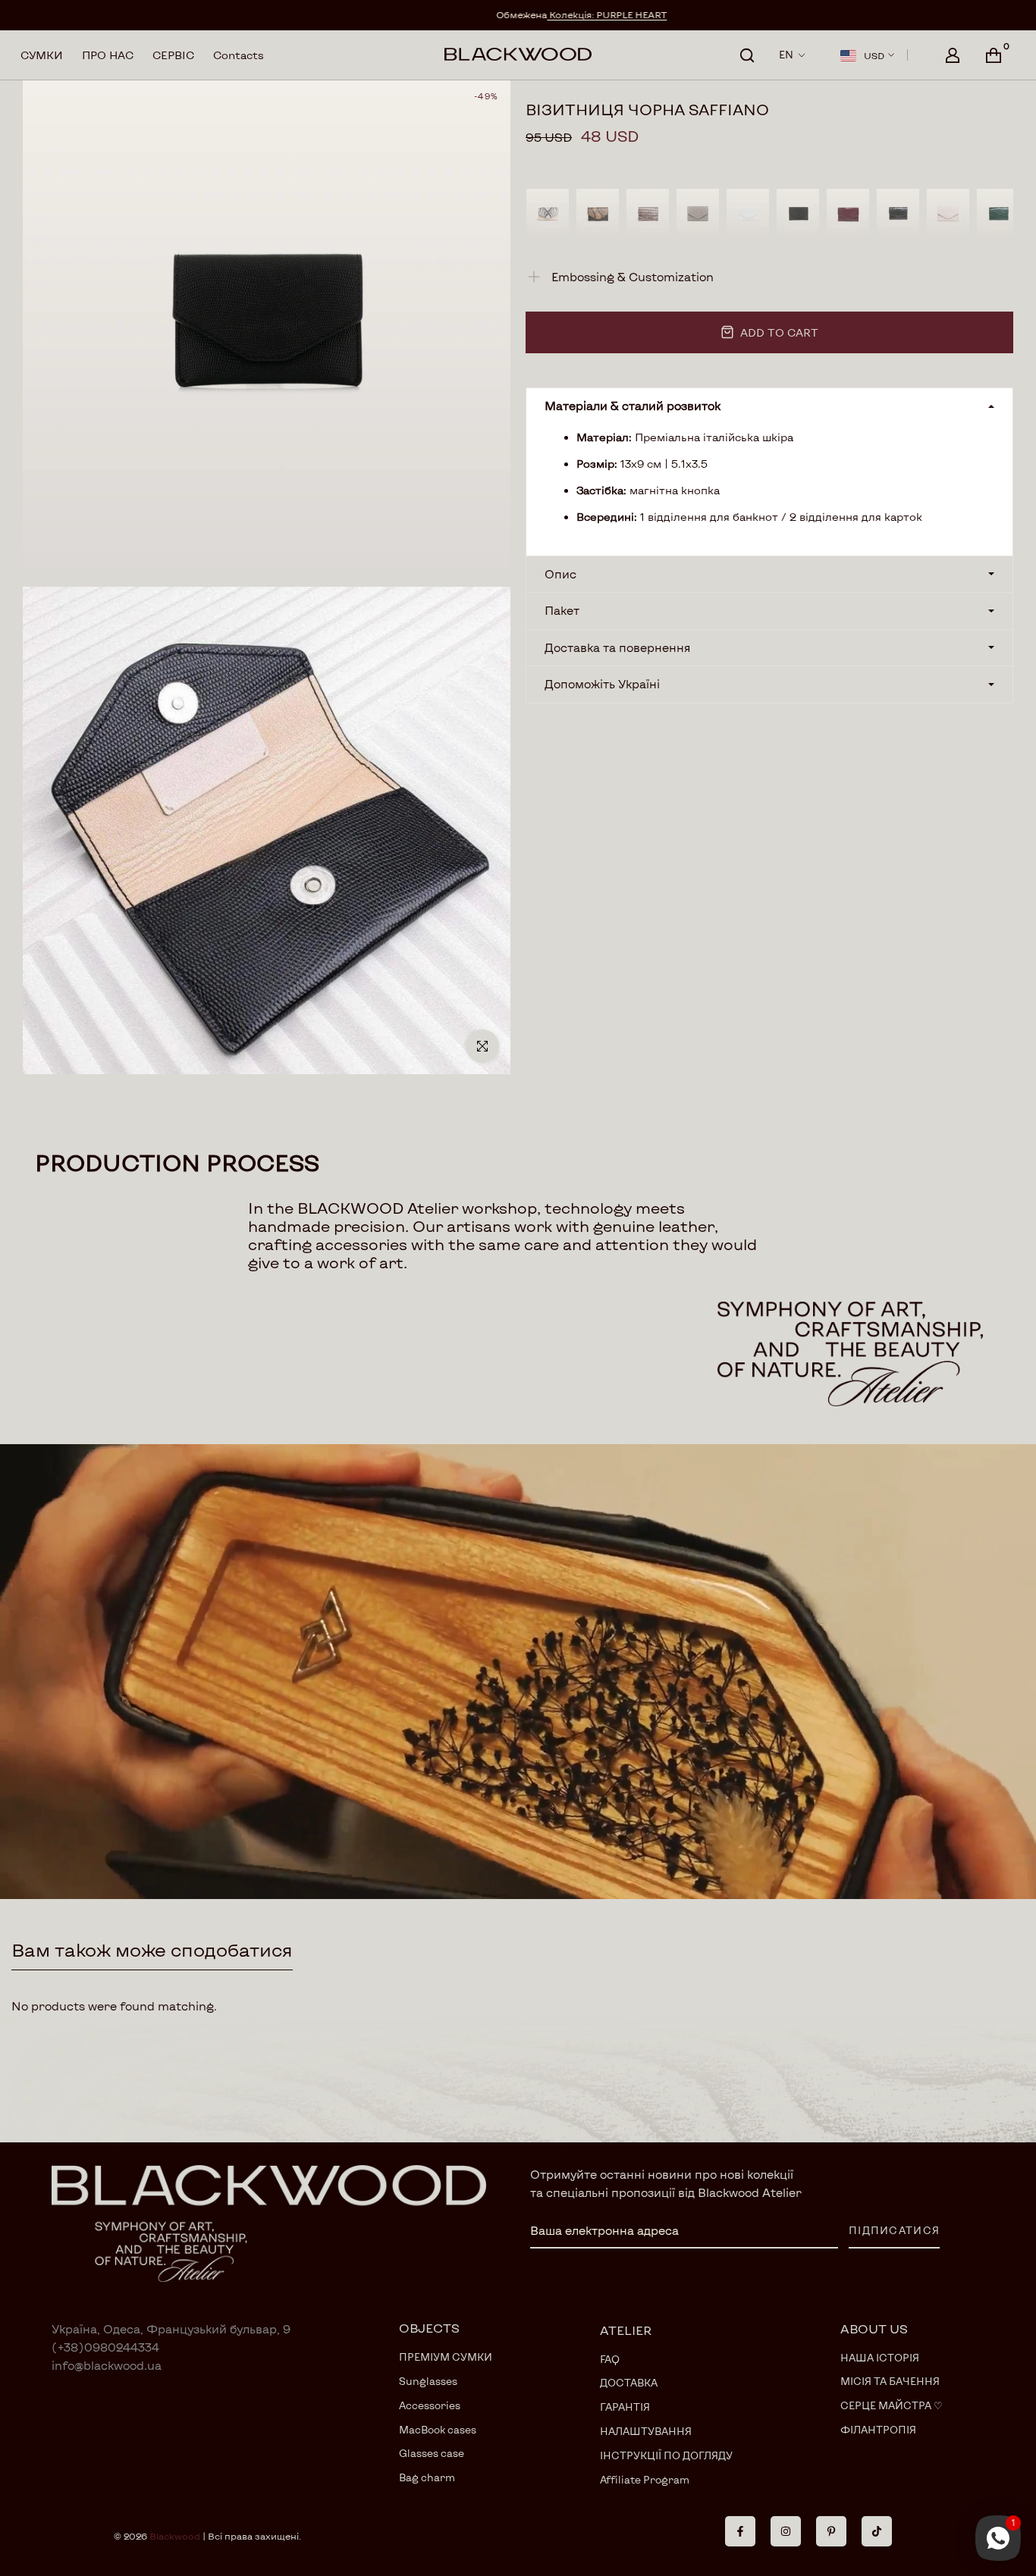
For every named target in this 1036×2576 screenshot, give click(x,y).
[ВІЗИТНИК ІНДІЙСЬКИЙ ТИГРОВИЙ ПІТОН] (548, 214)
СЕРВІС (173, 55)
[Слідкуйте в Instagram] (786, 2531)
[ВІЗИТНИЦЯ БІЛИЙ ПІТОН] (748, 214)
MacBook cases (438, 2430)
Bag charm (427, 2477)
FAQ (610, 2359)
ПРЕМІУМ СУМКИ (446, 2357)
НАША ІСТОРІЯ (880, 2358)
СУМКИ (42, 55)
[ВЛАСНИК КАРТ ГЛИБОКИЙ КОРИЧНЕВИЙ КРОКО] (648, 214)
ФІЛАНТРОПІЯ (878, 2430)
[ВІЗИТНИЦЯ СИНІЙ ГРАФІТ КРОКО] (698, 214)
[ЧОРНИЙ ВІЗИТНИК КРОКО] (898, 214)
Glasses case (432, 2453)
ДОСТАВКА (629, 2383)
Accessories (430, 2405)
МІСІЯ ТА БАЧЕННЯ (890, 2381)
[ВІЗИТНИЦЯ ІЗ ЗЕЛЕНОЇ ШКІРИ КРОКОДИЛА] (998, 214)
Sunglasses (428, 2381)
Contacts (239, 55)
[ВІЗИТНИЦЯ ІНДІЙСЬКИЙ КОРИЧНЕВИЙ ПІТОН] (598, 214)
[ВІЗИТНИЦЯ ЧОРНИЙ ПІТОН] (798, 214)
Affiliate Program (645, 2480)
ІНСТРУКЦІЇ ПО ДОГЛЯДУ (666, 2455)
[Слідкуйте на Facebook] (740, 2531)
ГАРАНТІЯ (625, 2407)
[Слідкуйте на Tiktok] (877, 2531)
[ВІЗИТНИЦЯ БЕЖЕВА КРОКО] (948, 214)
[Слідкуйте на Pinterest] (831, 2531)
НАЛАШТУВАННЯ (646, 2431)
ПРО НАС (108, 55)
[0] (994, 55)
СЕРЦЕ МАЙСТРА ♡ (892, 2405)
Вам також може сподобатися (152, 1949)
